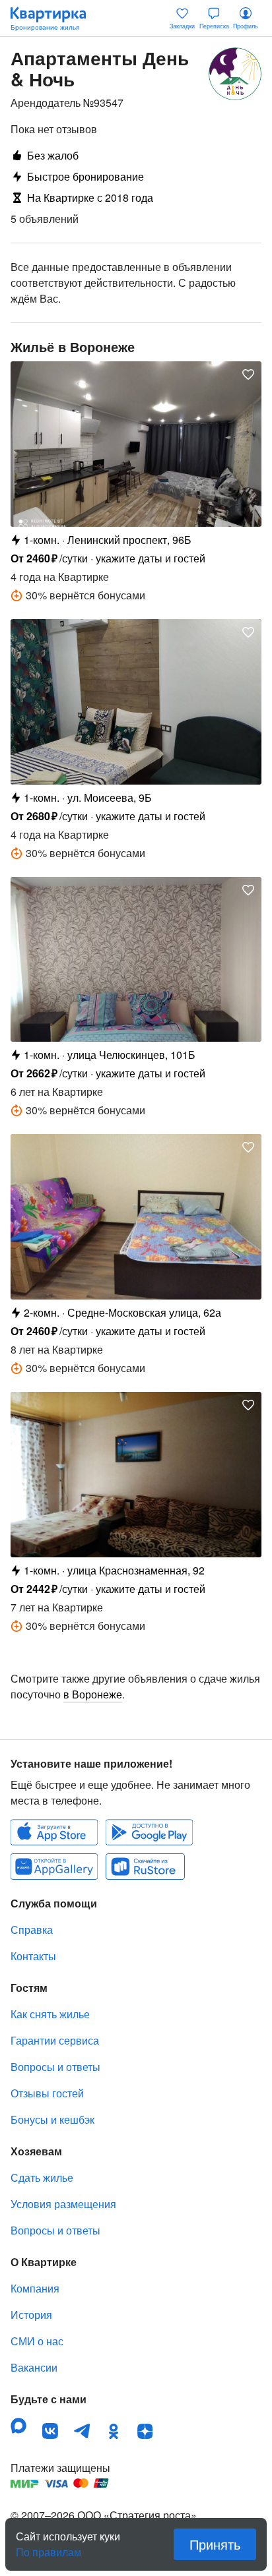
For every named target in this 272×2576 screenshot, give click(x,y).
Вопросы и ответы (55, 2067)
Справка (32, 1930)
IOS (54, 1832)
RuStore (145, 1867)
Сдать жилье (42, 2177)
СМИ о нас (37, 2341)
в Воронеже (93, 1694)
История (31, 2315)
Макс (18, 2426)
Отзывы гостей (47, 2093)
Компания (35, 2288)
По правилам (49, 2547)
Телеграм (82, 2431)
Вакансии (34, 2367)
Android (149, 1832)
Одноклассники (114, 2431)
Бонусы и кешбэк (52, 2119)
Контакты (33, 1956)
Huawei (54, 1867)
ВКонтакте (50, 2431)
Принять (215, 2544)
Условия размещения (63, 2204)
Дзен (145, 2431)
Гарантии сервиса (55, 2040)
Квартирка (55, 18)
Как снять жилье (50, 2014)
